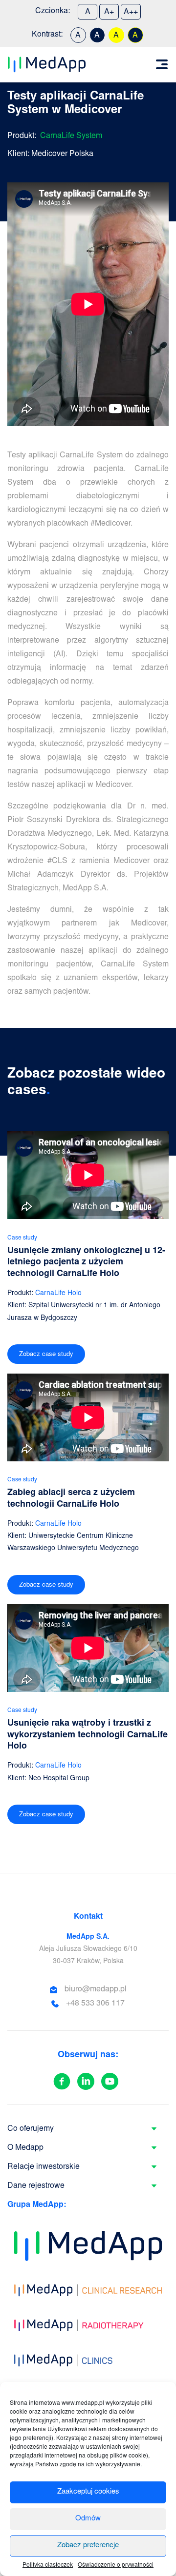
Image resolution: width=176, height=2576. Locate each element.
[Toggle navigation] (162, 64)
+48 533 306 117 (95, 2004)
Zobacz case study (46, 1355)
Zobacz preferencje (88, 2546)
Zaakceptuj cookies (88, 2492)
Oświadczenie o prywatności (116, 2565)
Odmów (88, 2519)
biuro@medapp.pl (96, 1989)
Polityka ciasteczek (48, 2565)
